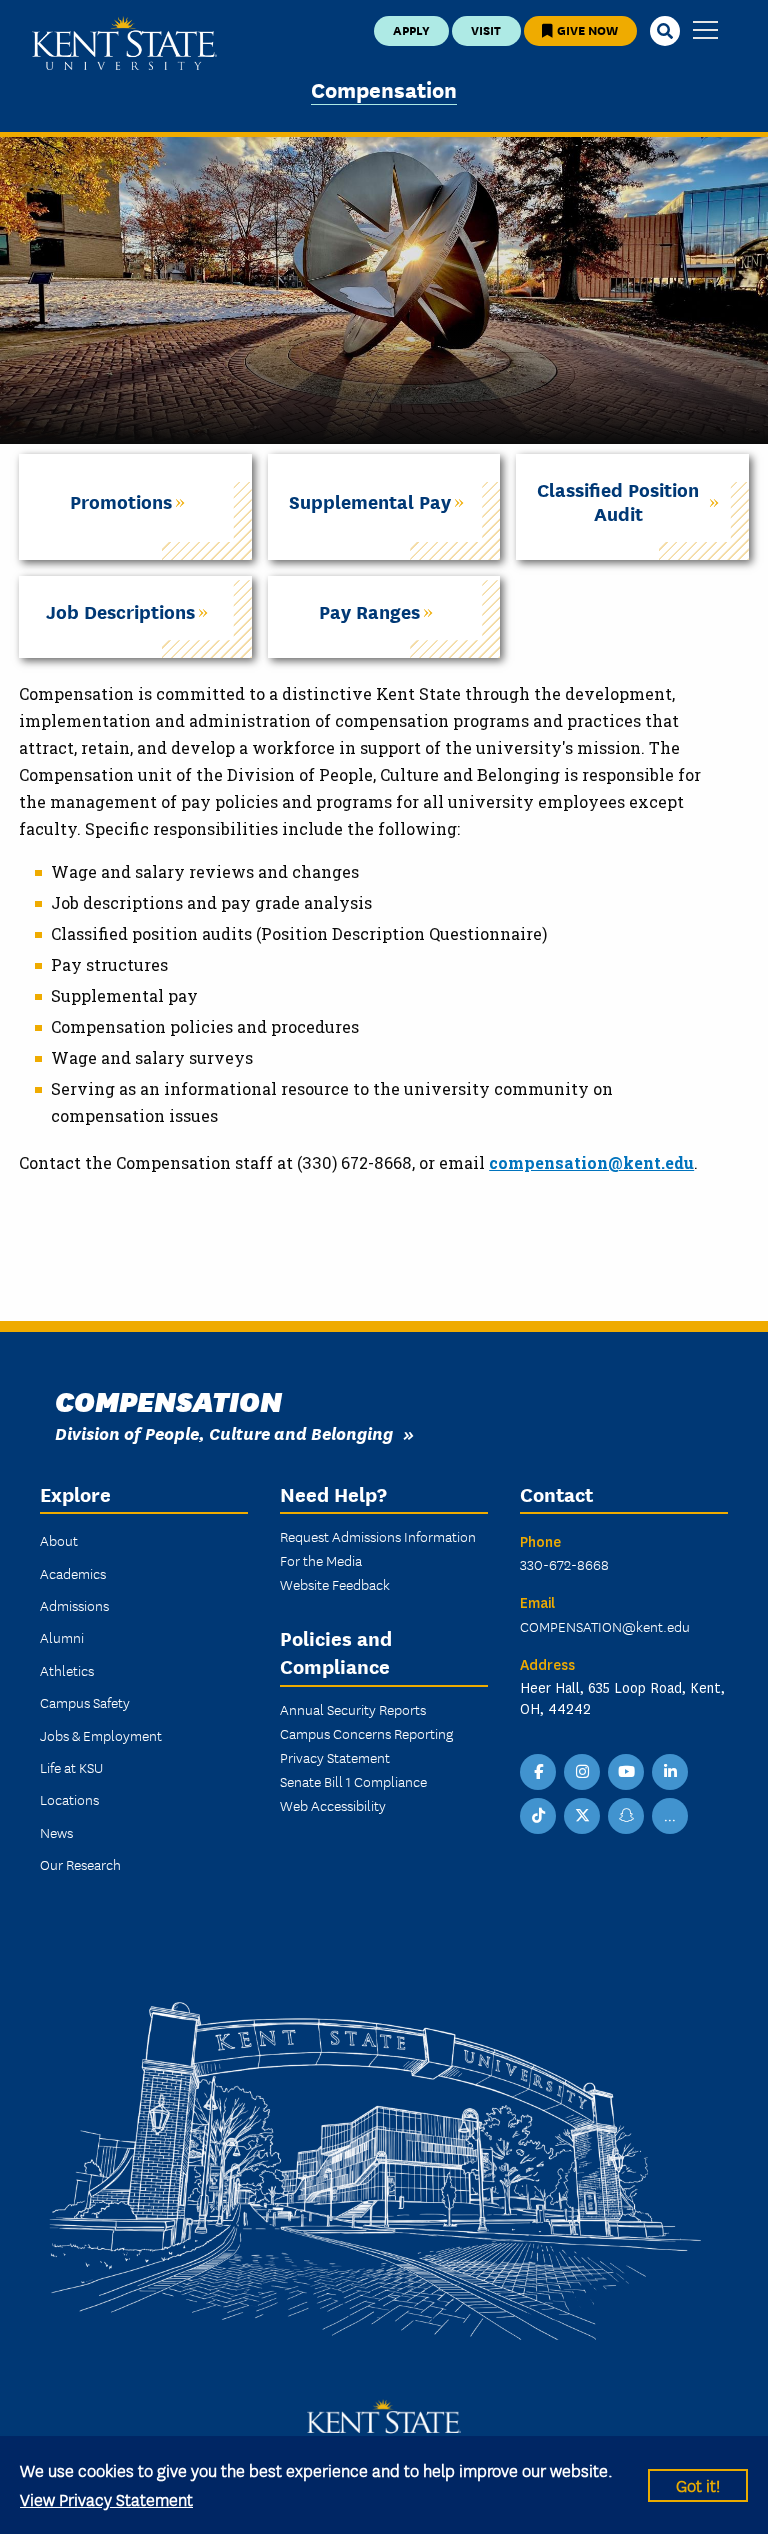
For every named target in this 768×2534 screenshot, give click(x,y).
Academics (73, 1573)
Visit (486, 29)
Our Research (80, 1864)
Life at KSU (71, 1767)
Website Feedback (335, 1584)
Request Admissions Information (378, 1536)
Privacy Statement (335, 1757)
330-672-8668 (564, 1564)
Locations (69, 1799)
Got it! (698, 2484)
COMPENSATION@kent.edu (605, 1626)
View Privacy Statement (106, 2498)
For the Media (321, 1560)
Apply (411, 29)
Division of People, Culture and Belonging (224, 1432)
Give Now (586, 29)
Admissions (74, 1605)
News (56, 1832)
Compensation (384, 88)
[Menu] (705, 31)
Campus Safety (85, 1702)
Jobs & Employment (101, 1735)
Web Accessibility (333, 1805)
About (59, 1540)
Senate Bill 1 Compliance (353, 1781)
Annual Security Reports (353, 1709)
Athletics (67, 1670)
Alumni (62, 1637)
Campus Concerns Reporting (366, 1733)
